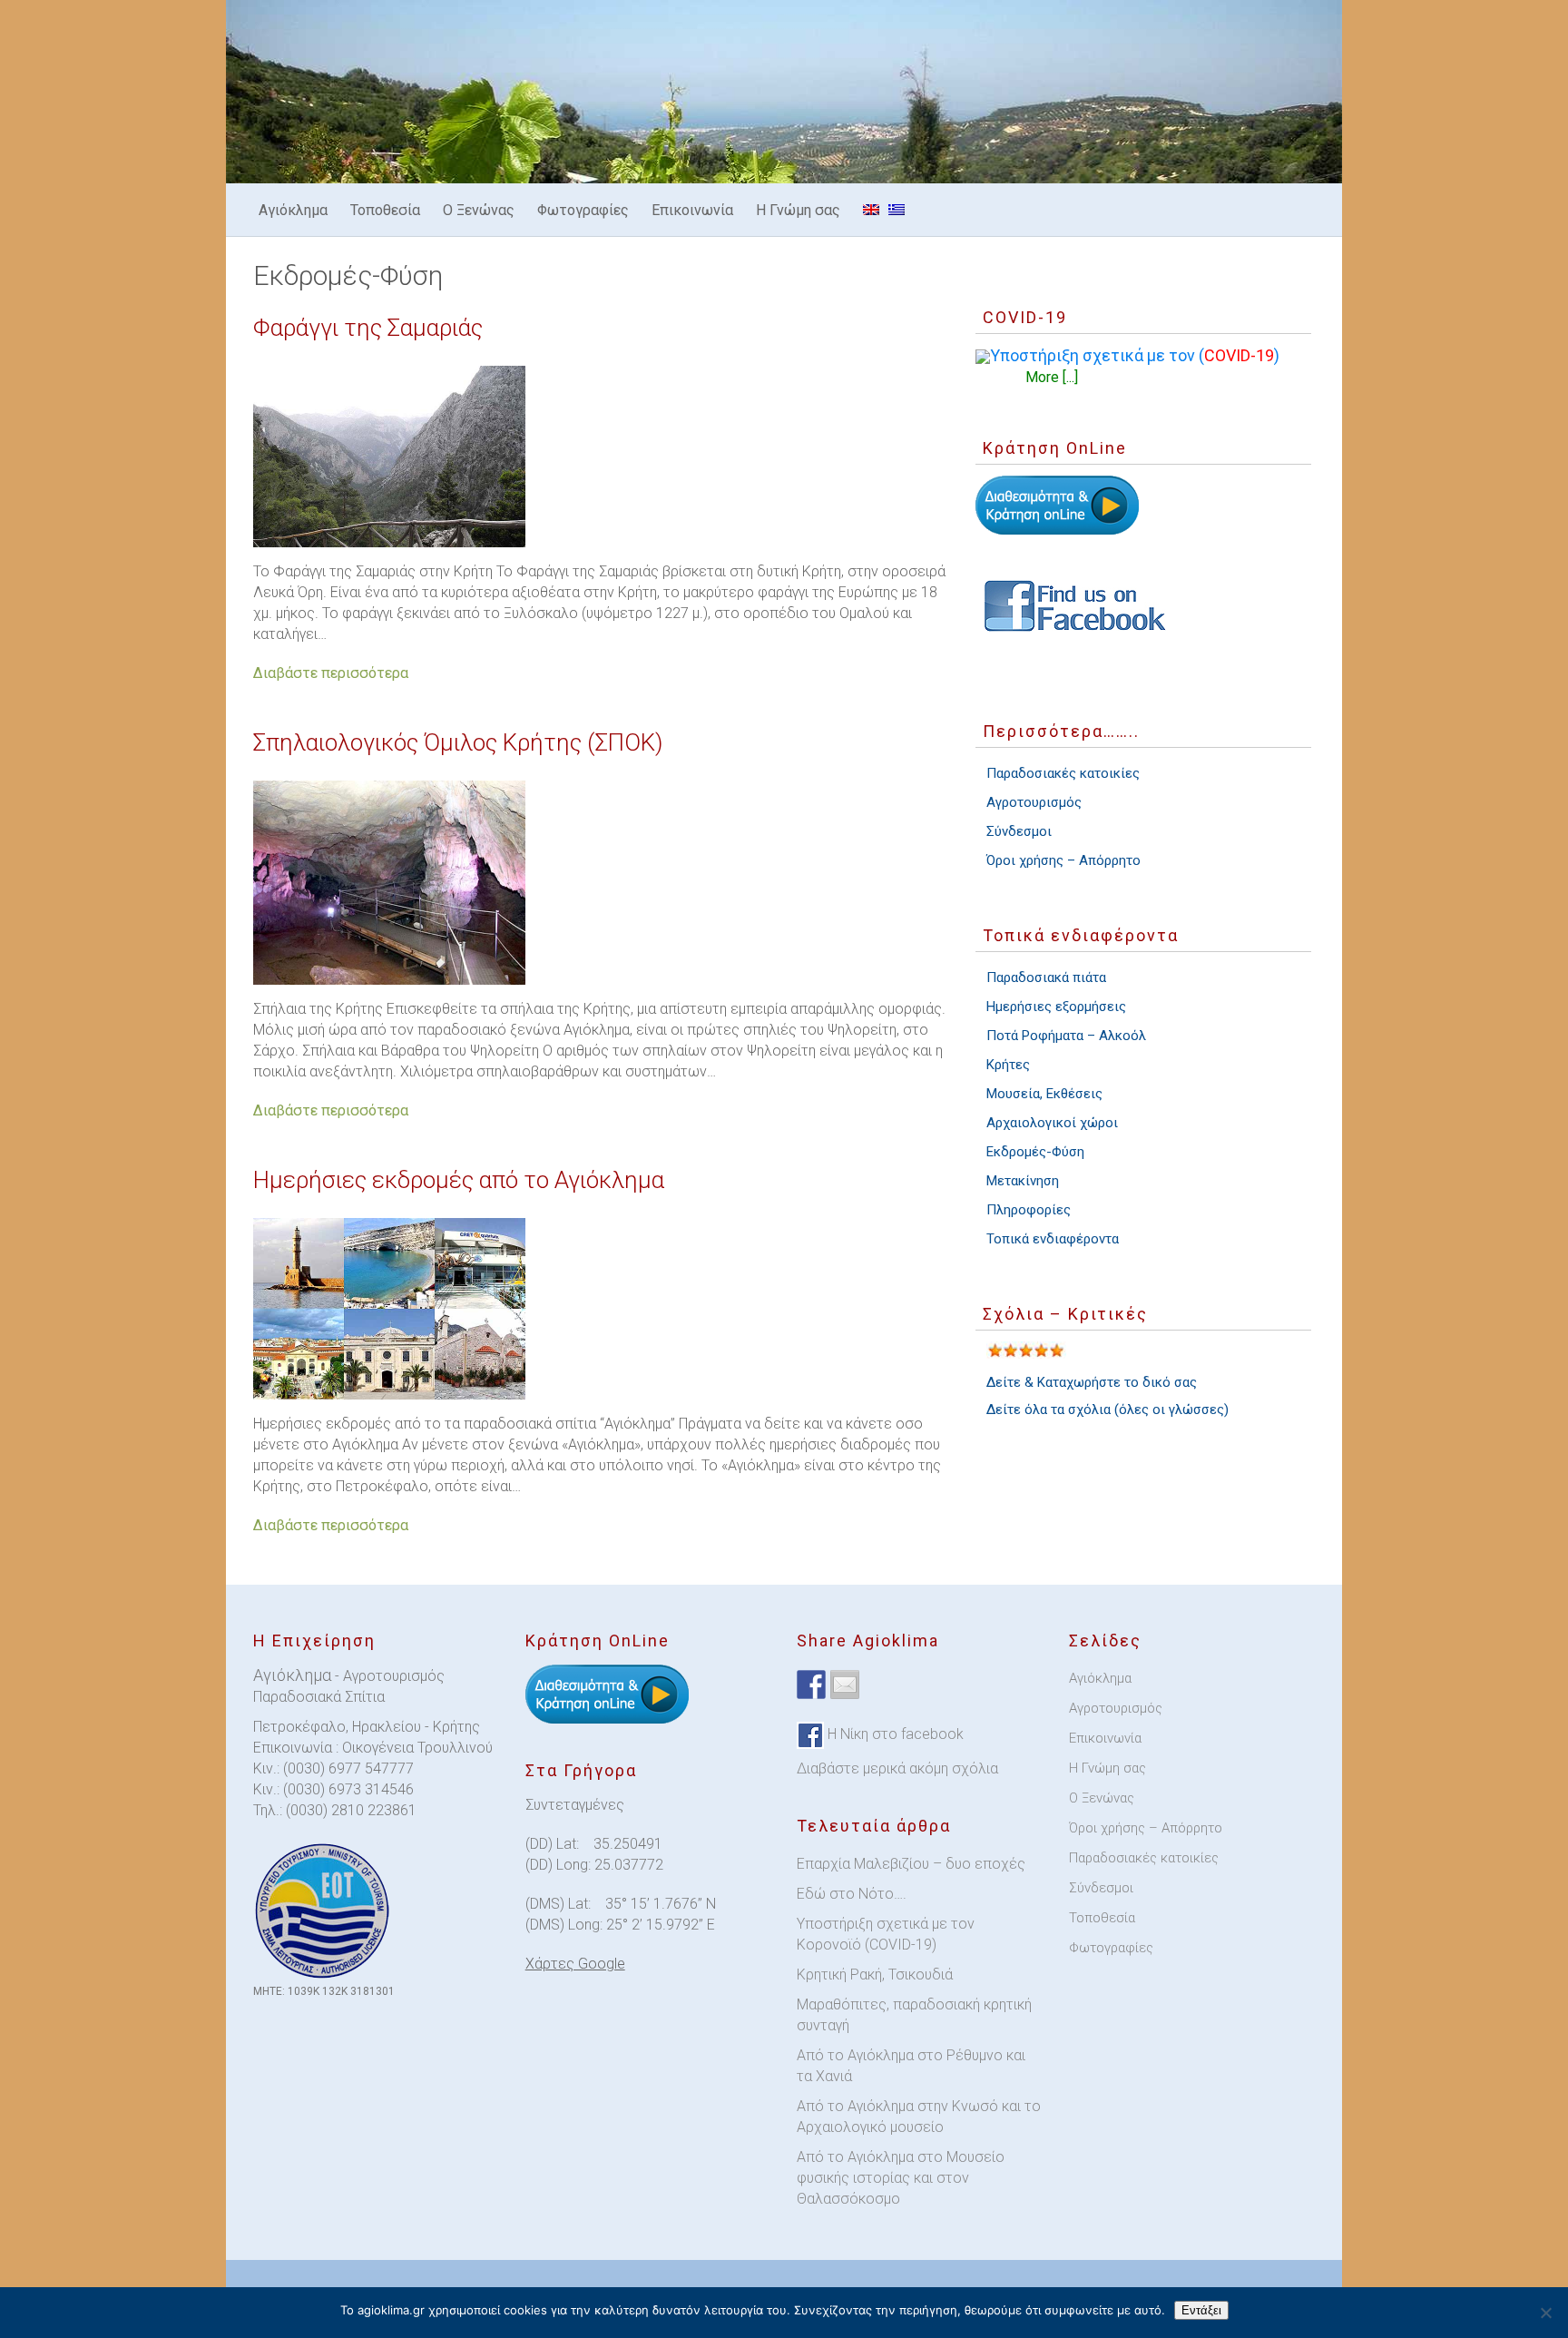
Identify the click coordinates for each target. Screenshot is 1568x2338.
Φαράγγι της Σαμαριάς (368, 328)
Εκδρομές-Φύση (1035, 1152)
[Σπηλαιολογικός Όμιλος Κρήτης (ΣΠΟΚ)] (601, 883)
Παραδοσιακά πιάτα (1046, 977)
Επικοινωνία (692, 210)
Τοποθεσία (385, 210)
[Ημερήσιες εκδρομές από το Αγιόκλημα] (601, 1309)
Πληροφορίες (1029, 1210)
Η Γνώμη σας (798, 210)
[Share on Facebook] (811, 1685)
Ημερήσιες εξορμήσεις (1056, 1007)
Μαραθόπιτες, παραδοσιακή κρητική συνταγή (914, 2015)
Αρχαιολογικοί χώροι (1052, 1123)
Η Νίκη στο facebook (894, 1734)
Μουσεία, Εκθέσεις (1044, 1094)
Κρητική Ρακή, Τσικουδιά (875, 1975)
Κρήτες (1008, 1065)
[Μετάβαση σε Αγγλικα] (871, 210)
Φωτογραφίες (583, 210)
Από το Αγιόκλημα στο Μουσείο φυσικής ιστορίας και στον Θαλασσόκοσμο (901, 2178)
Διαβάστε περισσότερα (331, 673)
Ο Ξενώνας (479, 210)
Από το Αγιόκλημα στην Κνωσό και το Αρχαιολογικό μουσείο (919, 2117)
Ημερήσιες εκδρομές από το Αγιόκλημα (459, 1180)
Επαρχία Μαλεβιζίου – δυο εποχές (911, 1864)
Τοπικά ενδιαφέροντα (1053, 1239)
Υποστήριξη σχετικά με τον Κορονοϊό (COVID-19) (886, 1934)
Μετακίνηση (1023, 1181)
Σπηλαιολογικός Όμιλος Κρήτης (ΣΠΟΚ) (458, 742)
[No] (1545, 2313)
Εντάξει (1201, 2310)
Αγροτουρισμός (1034, 802)
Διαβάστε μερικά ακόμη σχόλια (897, 1768)
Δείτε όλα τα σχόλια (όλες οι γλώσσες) (1107, 1410)
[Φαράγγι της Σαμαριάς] (601, 457)
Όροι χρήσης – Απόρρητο (1063, 860)
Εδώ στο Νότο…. (852, 1894)
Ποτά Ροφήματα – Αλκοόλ (1066, 1036)
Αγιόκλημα (293, 210)
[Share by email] (845, 1685)
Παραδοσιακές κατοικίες (1063, 773)
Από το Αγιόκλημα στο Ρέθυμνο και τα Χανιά (911, 2066)
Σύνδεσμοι (1019, 831)
